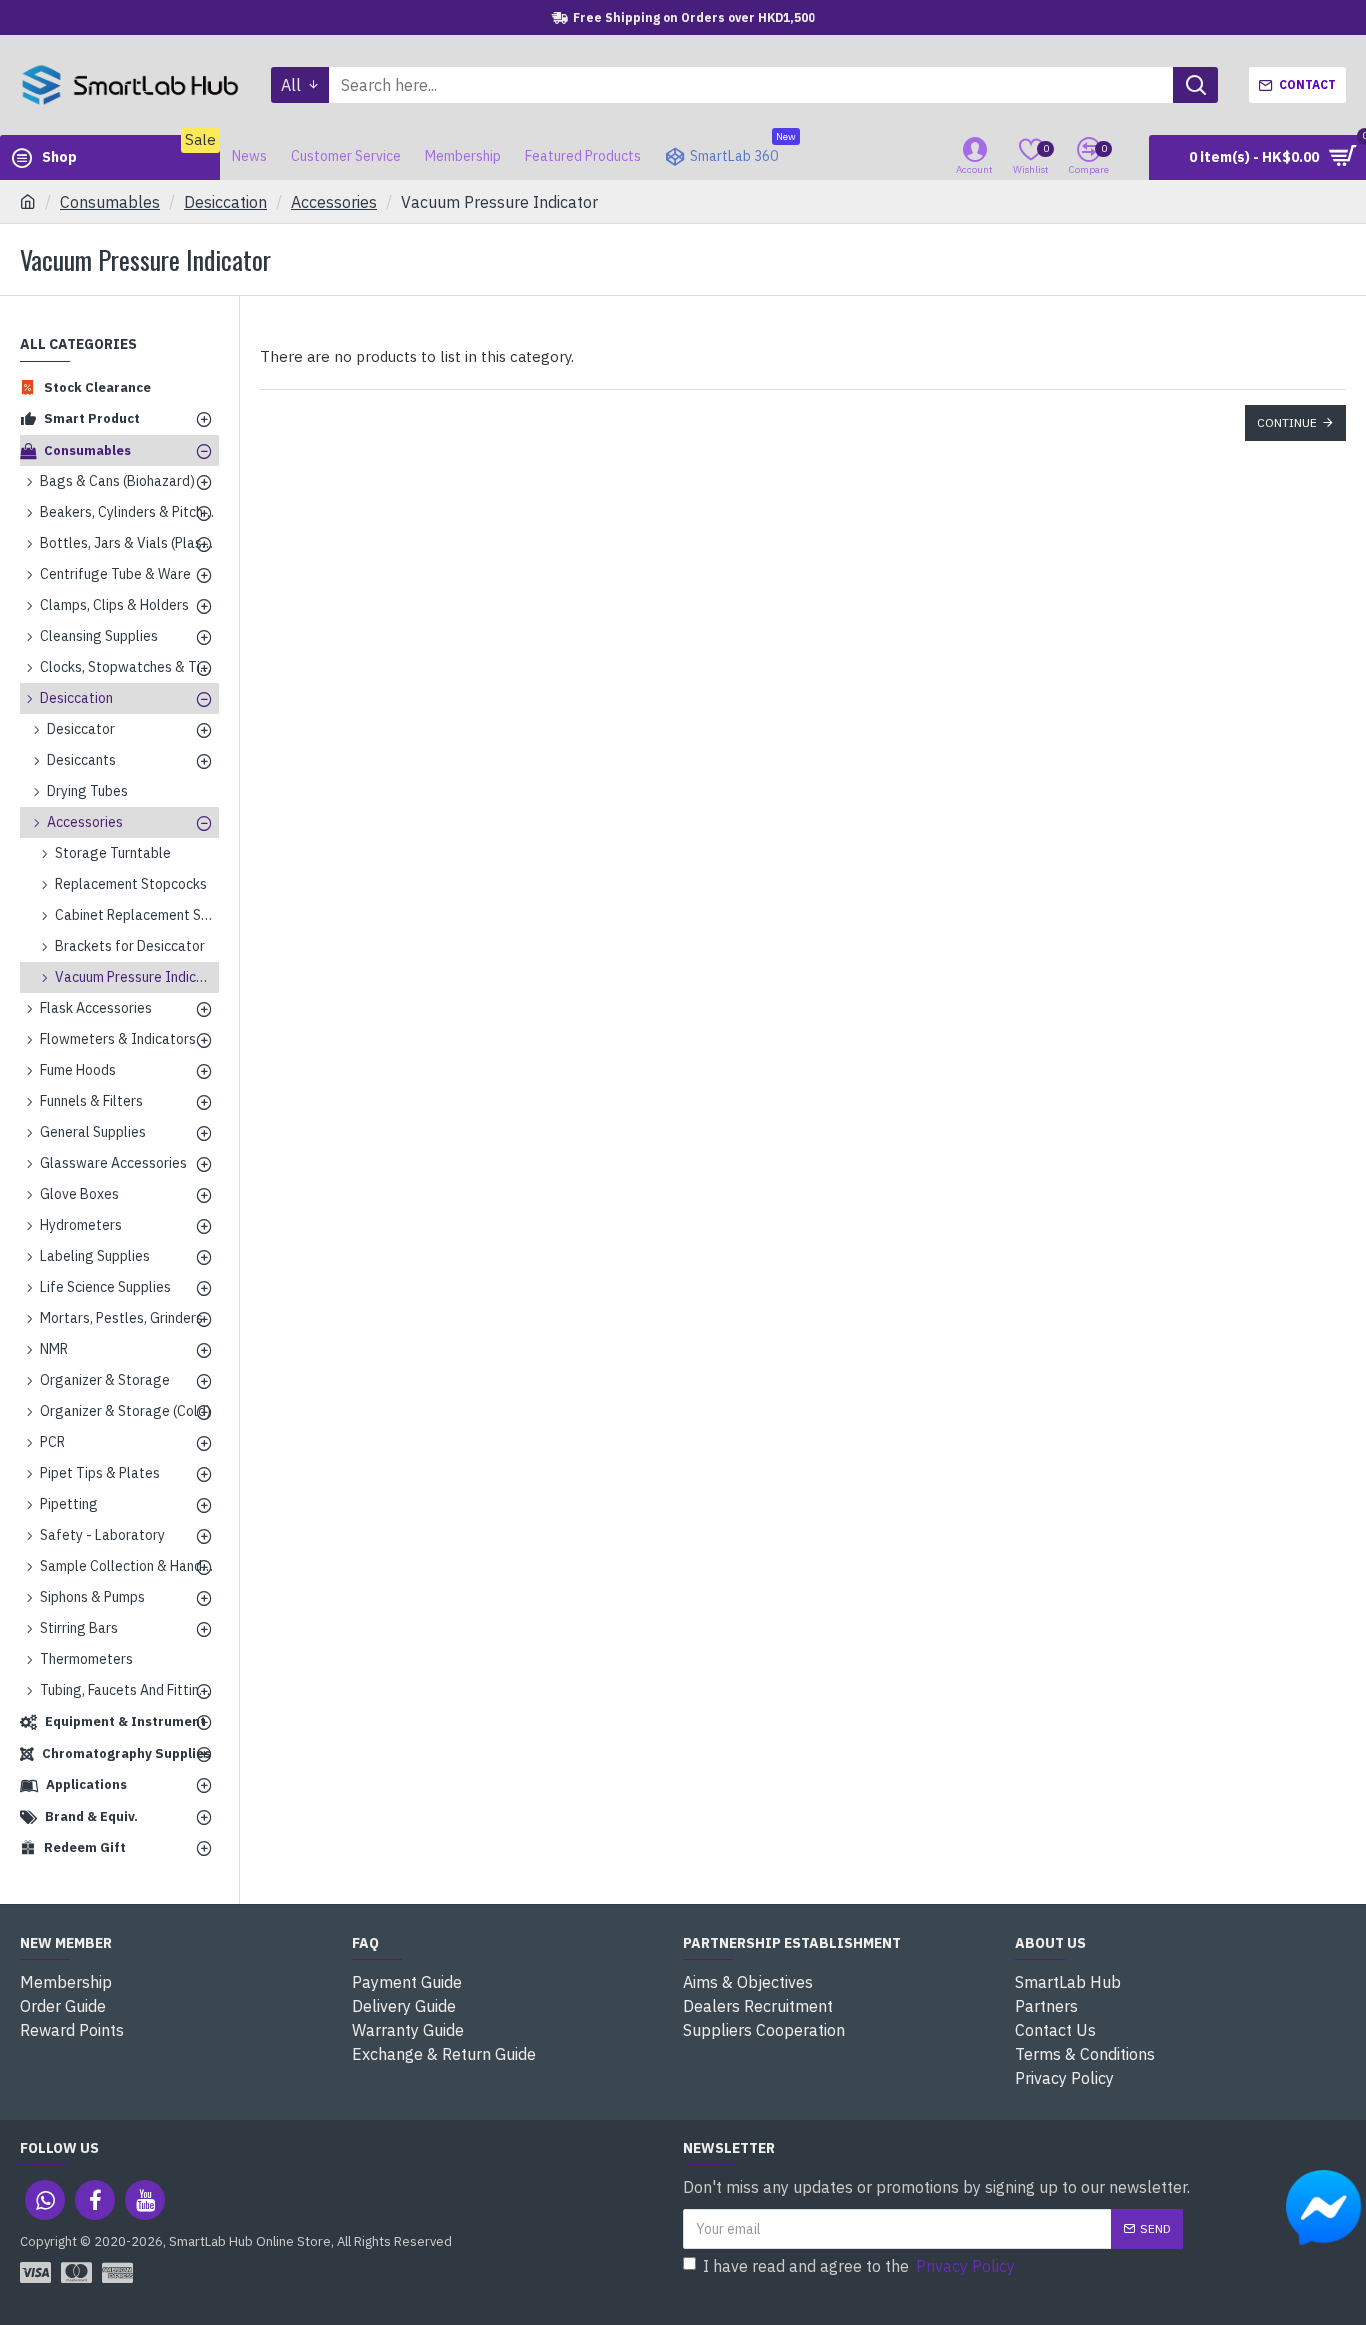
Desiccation (225, 202)
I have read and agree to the (859, 2266)
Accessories (334, 202)
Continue (1287, 422)
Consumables (110, 202)
